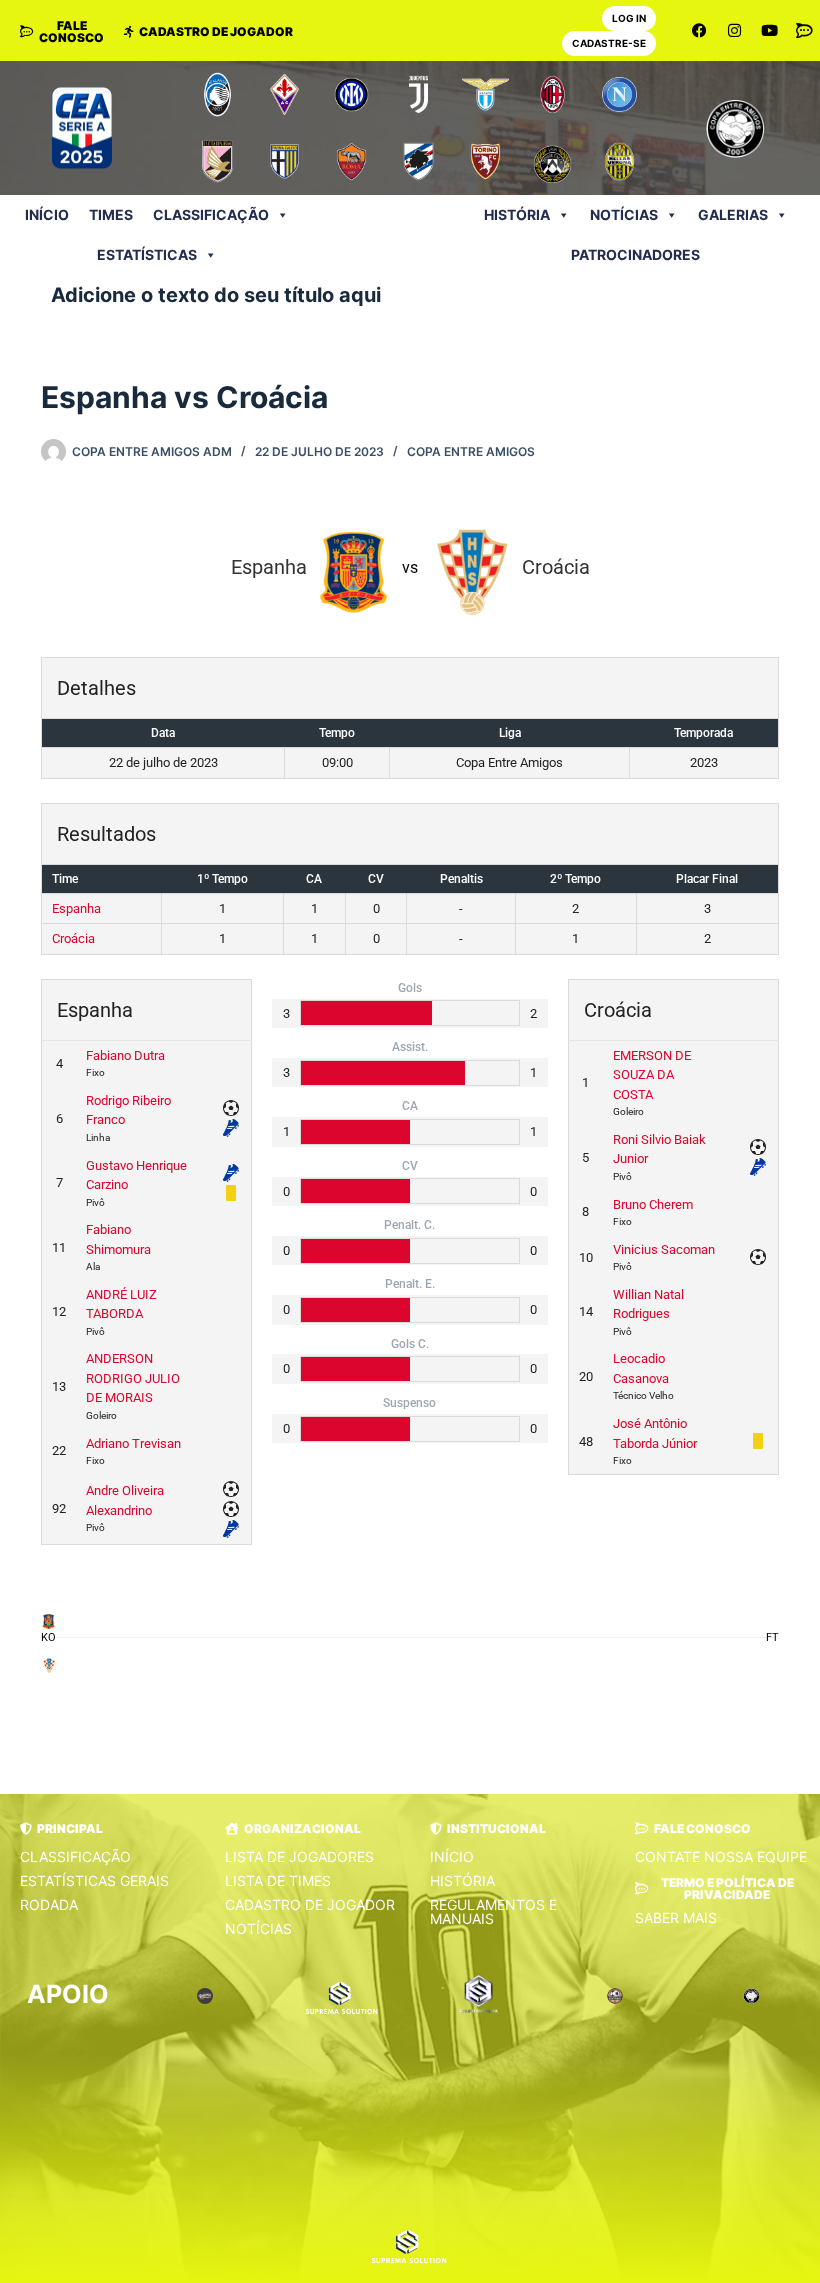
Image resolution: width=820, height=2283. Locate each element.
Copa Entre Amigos (471, 451)
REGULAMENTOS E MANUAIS (493, 1911)
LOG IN (629, 18)
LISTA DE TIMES (278, 1880)
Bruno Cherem (653, 1204)
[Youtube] (770, 31)
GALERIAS (733, 214)
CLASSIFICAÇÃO (75, 1856)
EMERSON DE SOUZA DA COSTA (652, 1075)
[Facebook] (700, 31)
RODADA (49, 1904)
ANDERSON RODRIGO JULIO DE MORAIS (133, 1378)
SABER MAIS (676, 1917)
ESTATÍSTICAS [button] (147, 254)
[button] (61, 1829)
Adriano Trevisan (133, 1443)
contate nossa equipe (721, 1856)
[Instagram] (735, 31)
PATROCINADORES (635, 254)
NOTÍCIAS (624, 214)
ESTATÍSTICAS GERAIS (94, 1880)
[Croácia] (48, 1664)
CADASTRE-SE (609, 43)
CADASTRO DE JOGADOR (310, 1904)
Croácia (73, 938)
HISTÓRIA (517, 214)
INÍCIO (47, 214)
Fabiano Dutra (125, 1055)
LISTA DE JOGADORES (299, 1856)
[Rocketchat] (805, 31)
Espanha (76, 908)
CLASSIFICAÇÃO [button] (211, 214)
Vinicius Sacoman (664, 1249)
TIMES (111, 214)
